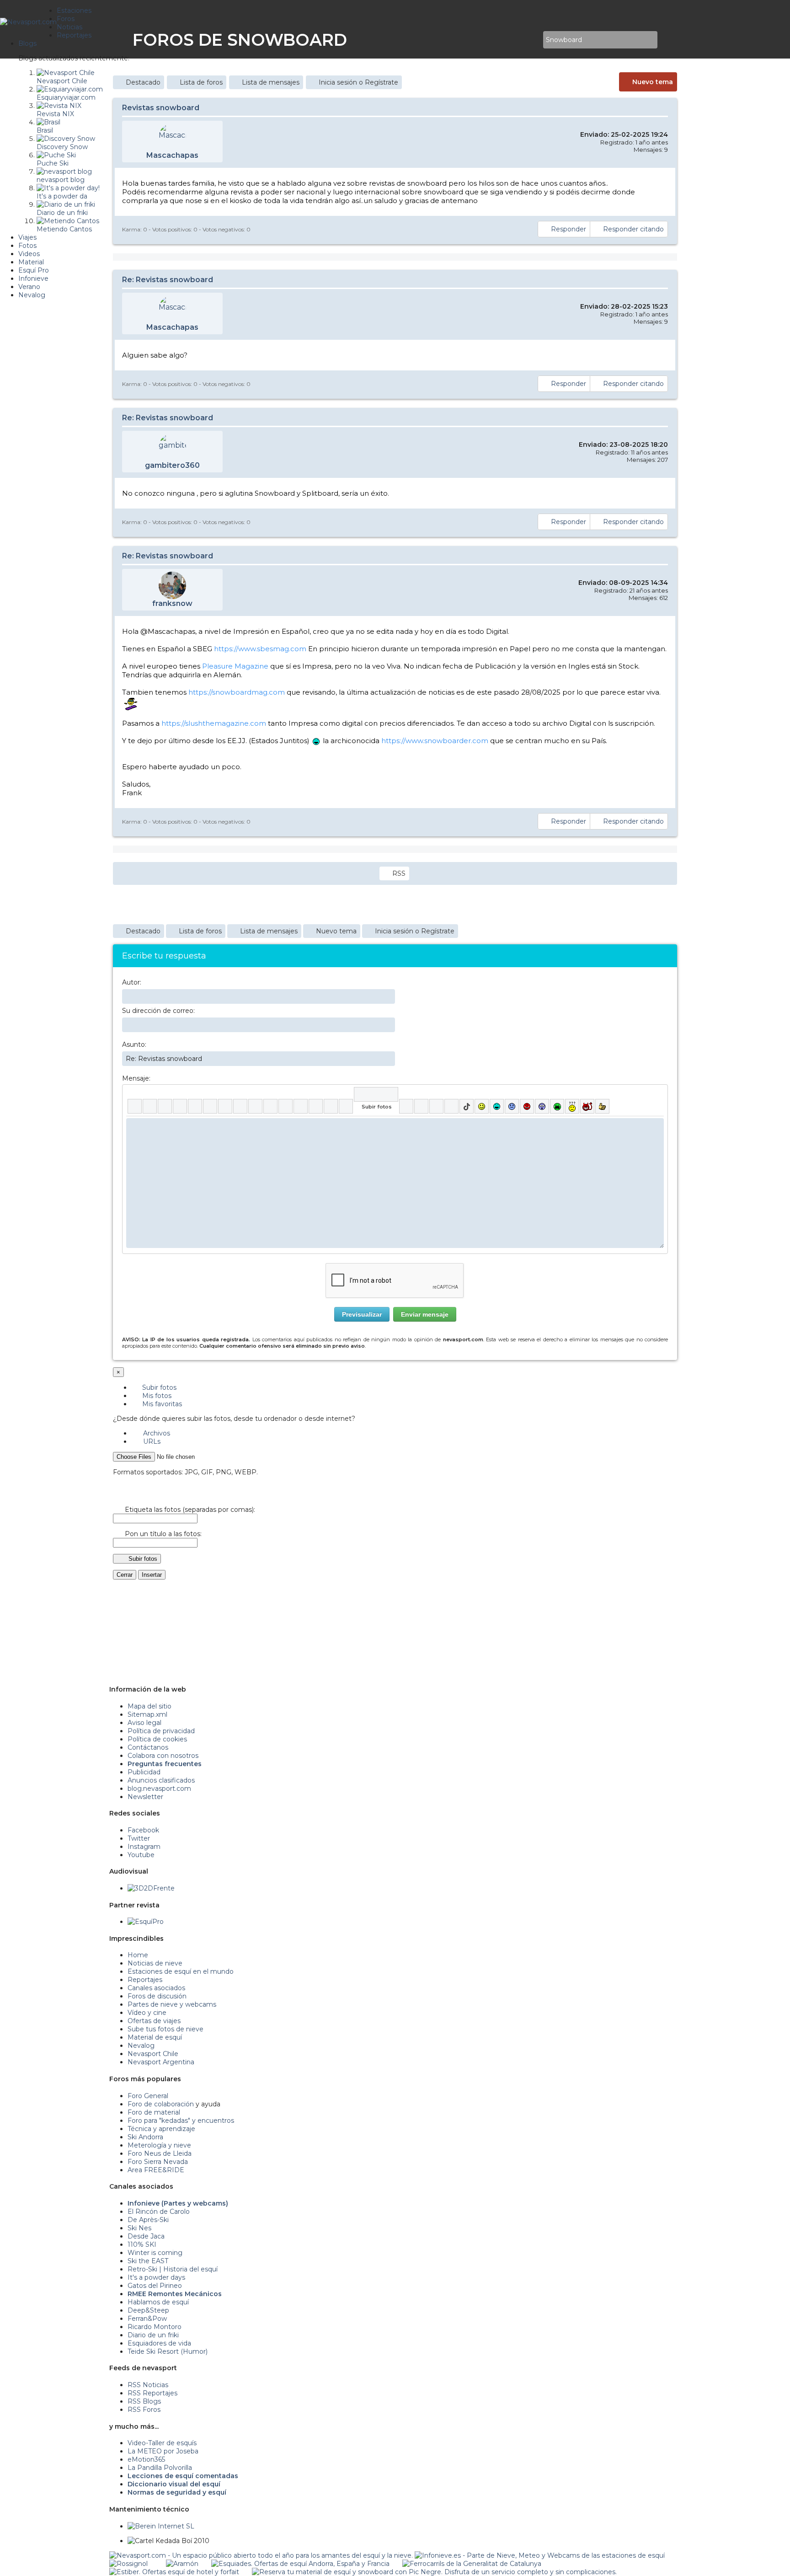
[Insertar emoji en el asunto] (388, 1058)
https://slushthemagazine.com (214, 723)
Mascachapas (172, 155)
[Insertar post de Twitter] (451, 1106)
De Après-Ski (148, 2220)
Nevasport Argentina (161, 2062)
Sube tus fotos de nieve (165, 2029)
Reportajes (145, 1980)
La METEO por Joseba (163, 2451)
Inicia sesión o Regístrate (358, 82)
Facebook (143, 1830)
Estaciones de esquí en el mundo (181, 1971)
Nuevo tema (653, 82)
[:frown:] (512, 1106)
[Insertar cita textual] (286, 1106)
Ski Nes (139, 2228)
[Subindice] (195, 1106)
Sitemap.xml (147, 1714)
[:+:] (602, 1106)
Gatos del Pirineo (155, 2286)
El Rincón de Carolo (159, 2212)
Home (138, 1955)
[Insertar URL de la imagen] (331, 1106)
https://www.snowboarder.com (435, 741)
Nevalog (141, 2046)
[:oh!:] (542, 1106)
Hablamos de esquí (158, 2302)
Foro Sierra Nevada (158, 2162)
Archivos (156, 1433)
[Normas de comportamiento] (522, 40)
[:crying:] (557, 1106)
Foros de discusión (157, 1996)
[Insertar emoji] (657, 1125)
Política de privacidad (161, 1731)
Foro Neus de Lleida (160, 2153)
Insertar (152, 1575)
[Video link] (346, 1106)
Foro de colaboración (161, 2104)
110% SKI (142, 2244)
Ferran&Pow (147, 2319)
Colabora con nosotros (163, 1756)
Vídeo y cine (147, 2013)
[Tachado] (180, 1106)
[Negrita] (135, 1106)
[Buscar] (534, 40)
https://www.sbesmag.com (260, 649)
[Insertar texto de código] (301, 1106)
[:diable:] (587, 1106)
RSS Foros (144, 2410)
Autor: (132, 982)
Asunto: (134, 1044)
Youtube (141, 1855)
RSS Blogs (144, 2401)
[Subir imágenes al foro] (376, 1094)
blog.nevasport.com (159, 1789)
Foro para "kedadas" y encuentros (181, 2121)
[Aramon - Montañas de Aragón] (182, 2564)
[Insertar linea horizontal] (270, 1106)
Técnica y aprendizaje (161, 2129)
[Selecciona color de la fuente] (225, 1106)
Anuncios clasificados (161, 1780)
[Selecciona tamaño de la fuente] (240, 1106)
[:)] (482, 1106)
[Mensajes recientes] (509, 40)
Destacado (143, 82)
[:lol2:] (497, 1106)
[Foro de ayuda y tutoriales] (528, 40)
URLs (151, 1441)
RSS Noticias (148, 2385)
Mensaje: (136, 1078)
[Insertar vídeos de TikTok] (467, 1106)
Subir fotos (158, 1387)
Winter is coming (155, 2253)
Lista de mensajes (271, 82)
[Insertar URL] (255, 1106)
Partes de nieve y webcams (172, 2004)
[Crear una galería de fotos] (406, 1106)
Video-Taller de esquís (162, 2443)
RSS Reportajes (152, 2393)
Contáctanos (148, 1747)
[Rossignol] (128, 2564)
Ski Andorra (145, 2137)
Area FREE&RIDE (156, 2170)
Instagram (144, 1847)
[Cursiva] (150, 1106)
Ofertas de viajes (154, 2021)
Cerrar (125, 1575)
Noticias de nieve (155, 1963)
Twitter (139, 1838)
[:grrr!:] (527, 1106)
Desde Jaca (146, 2236)
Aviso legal (144, 1723)
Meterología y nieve (159, 2145)
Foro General (148, 2096)
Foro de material (154, 2112)
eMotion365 (146, 2459)
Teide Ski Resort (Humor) (168, 2351)
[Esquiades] (300, 2564)
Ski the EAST (148, 2261)
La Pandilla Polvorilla (160, 2468)
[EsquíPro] (146, 1922)
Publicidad (144, 1772)
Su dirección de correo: (158, 1011)
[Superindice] (210, 1106)
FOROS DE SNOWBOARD (240, 40)
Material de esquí (155, 2037)
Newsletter (145, 1797)
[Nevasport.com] (28, 21)
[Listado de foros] (515, 40)
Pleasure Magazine (235, 666)
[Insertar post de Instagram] (436, 1106)
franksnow (172, 603)
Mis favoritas (161, 1404)
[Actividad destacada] (502, 40)
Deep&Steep (148, 2310)
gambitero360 (172, 465)
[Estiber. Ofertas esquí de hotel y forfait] (174, 2572)
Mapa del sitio (149, 1706)
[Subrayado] (165, 1106)
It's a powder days (156, 2277)
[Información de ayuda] (657, 1094)
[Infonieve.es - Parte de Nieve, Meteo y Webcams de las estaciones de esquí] (540, 2555)
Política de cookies (157, 1739)
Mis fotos (156, 1396)
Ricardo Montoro (155, 2327)
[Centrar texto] (316, 1106)
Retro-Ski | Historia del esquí (173, 2269)
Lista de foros (201, 82)
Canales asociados (156, 1988)
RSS (399, 873)
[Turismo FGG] (472, 2564)
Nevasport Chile (153, 2054)
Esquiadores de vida (159, 2343)
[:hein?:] (572, 1106)
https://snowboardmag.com (237, 692)
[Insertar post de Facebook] (421, 1106)
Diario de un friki (153, 2335)
